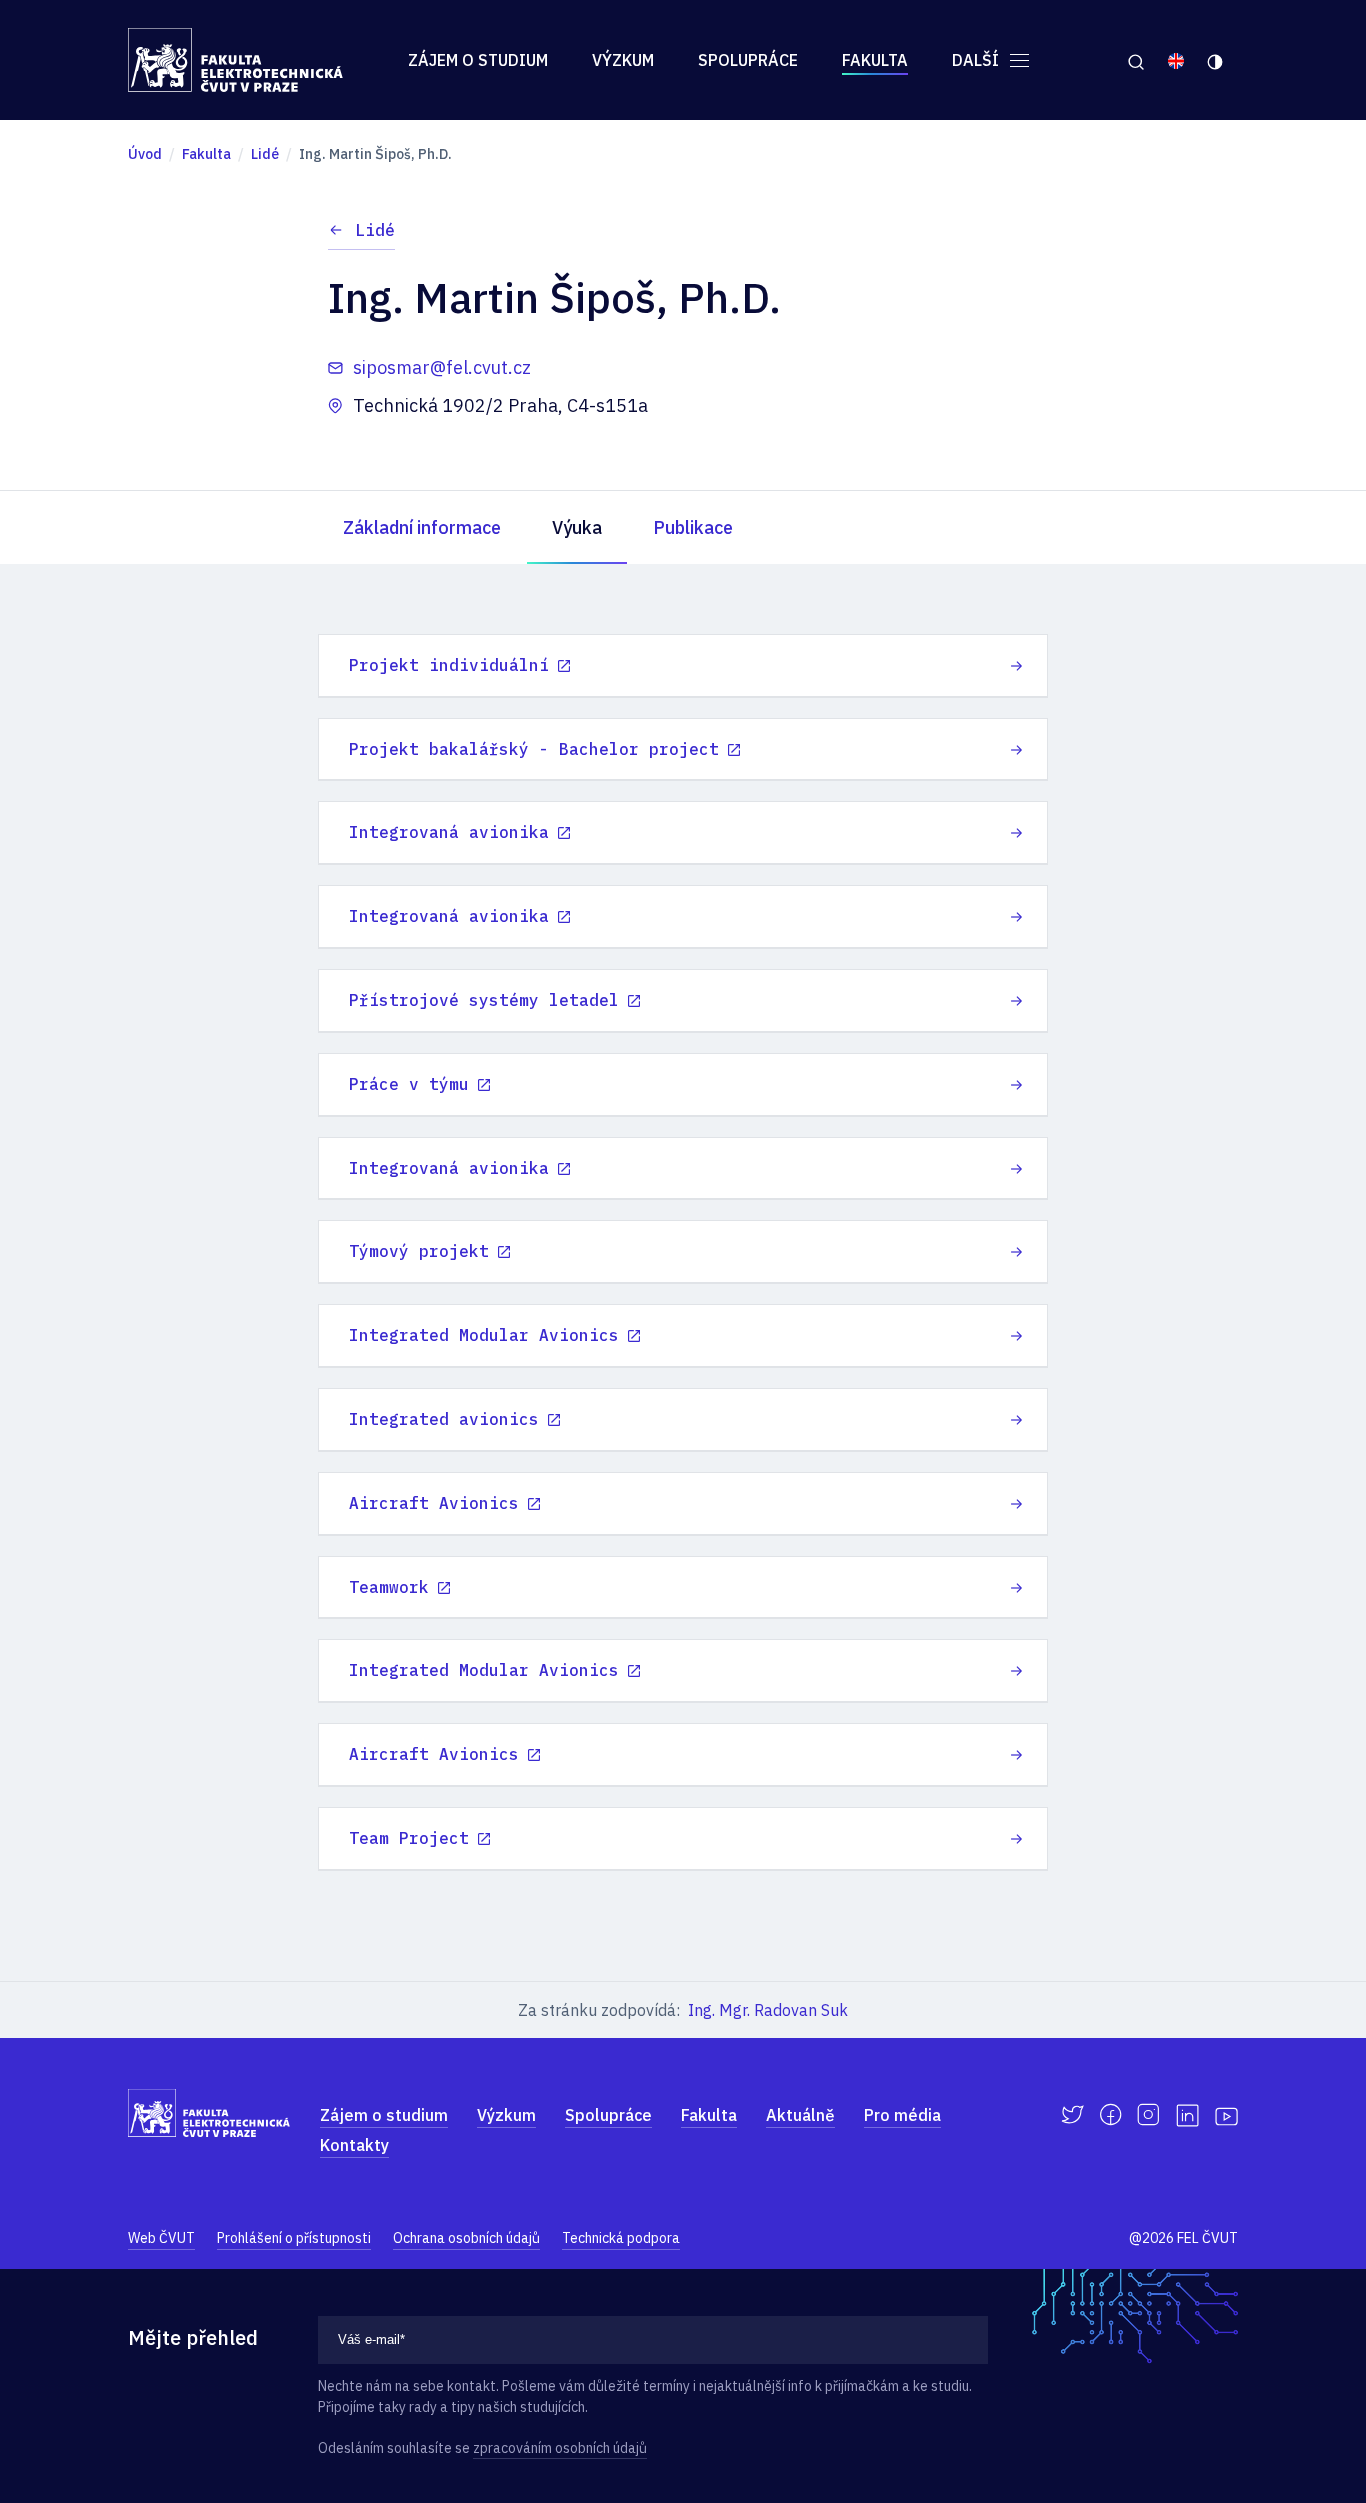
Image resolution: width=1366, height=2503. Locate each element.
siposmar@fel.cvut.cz (442, 367)
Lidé (375, 230)
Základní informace (422, 527)
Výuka (577, 527)
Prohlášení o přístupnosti (294, 2238)
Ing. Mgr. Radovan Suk (768, 2010)
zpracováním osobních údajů (560, 2448)
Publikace (693, 527)
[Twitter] (1072, 2115)
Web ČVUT (161, 2238)
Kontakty (354, 2145)
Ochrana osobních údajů (466, 2238)
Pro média (902, 2115)
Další (977, 60)
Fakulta (875, 60)
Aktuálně (800, 2115)
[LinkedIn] (1187, 2115)
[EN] (1176, 60)
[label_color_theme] (1216, 60)
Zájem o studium (478, 60)
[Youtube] (1226, 2115)
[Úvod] (235, 60)
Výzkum (623, 60)
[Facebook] (1110, 2115)
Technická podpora (621, 2238)
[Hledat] (1135, 60)
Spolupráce (748, 60)
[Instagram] (1148, 2115)
